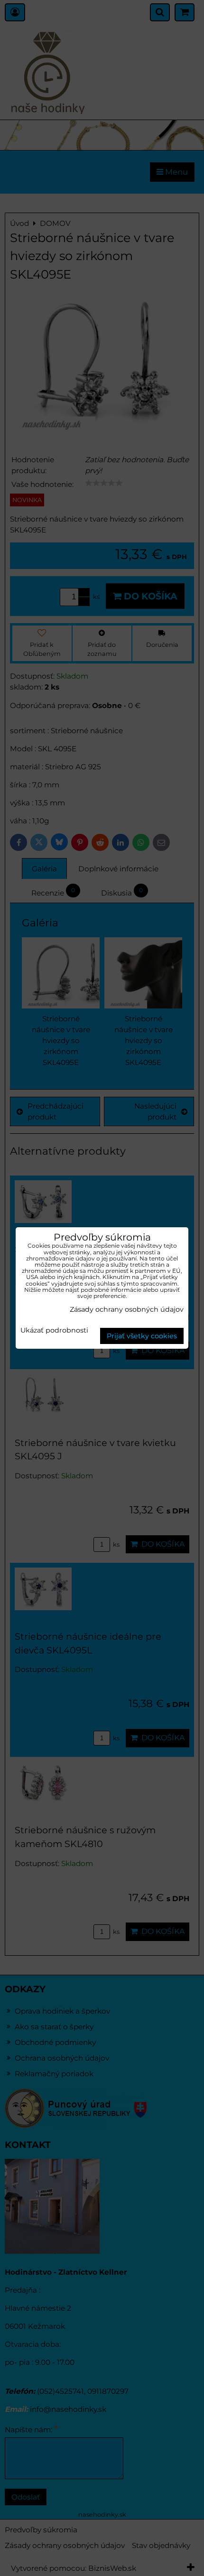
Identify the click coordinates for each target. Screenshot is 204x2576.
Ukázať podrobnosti (54, 1331)
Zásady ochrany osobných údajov (127, 1309)
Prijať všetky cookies (142, 1336)
